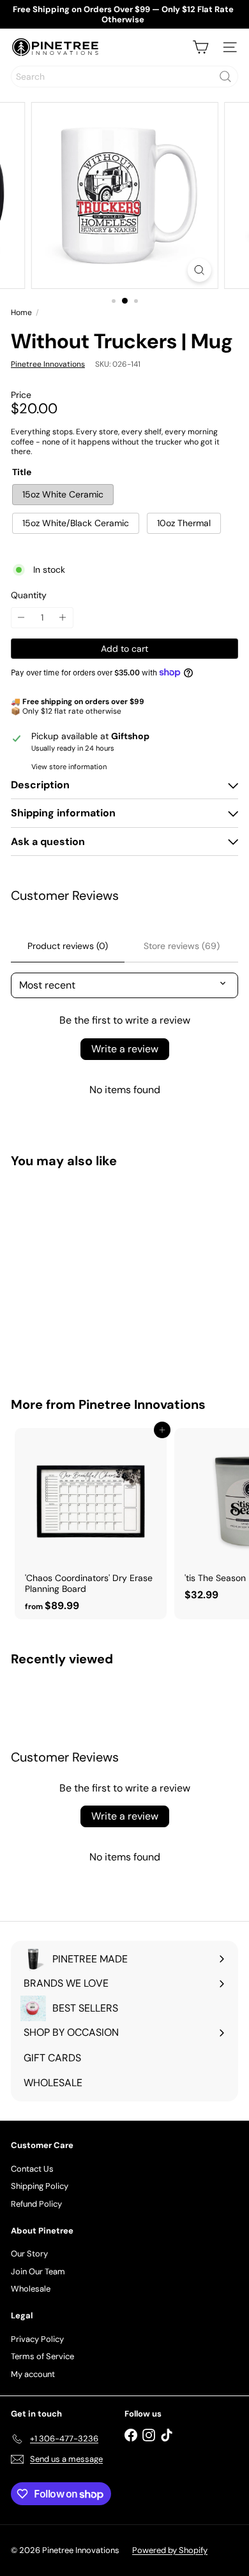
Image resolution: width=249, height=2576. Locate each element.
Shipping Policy (40, 2186)
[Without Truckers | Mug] (91, 1275)
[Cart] (200, 47)
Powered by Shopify (170, 2550)
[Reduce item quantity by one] (21, 618)
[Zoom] (199, 270)
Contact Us (32, 2169)
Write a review (125, 1049)
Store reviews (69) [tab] (182, 946)
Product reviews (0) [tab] (68, 946)
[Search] (225, 77)
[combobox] (124, 77)
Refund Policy (36, 2204)
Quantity (29, 595)
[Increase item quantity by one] (63, 618)
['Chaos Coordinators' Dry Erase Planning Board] (91, 1524)
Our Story (29, 2254)
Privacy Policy (37, 2339)
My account (33, 2374)
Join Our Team (38, 2271)
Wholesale (31, 2289)
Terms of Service (42, 2356)
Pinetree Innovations (142, 1404)
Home (21, 313)
